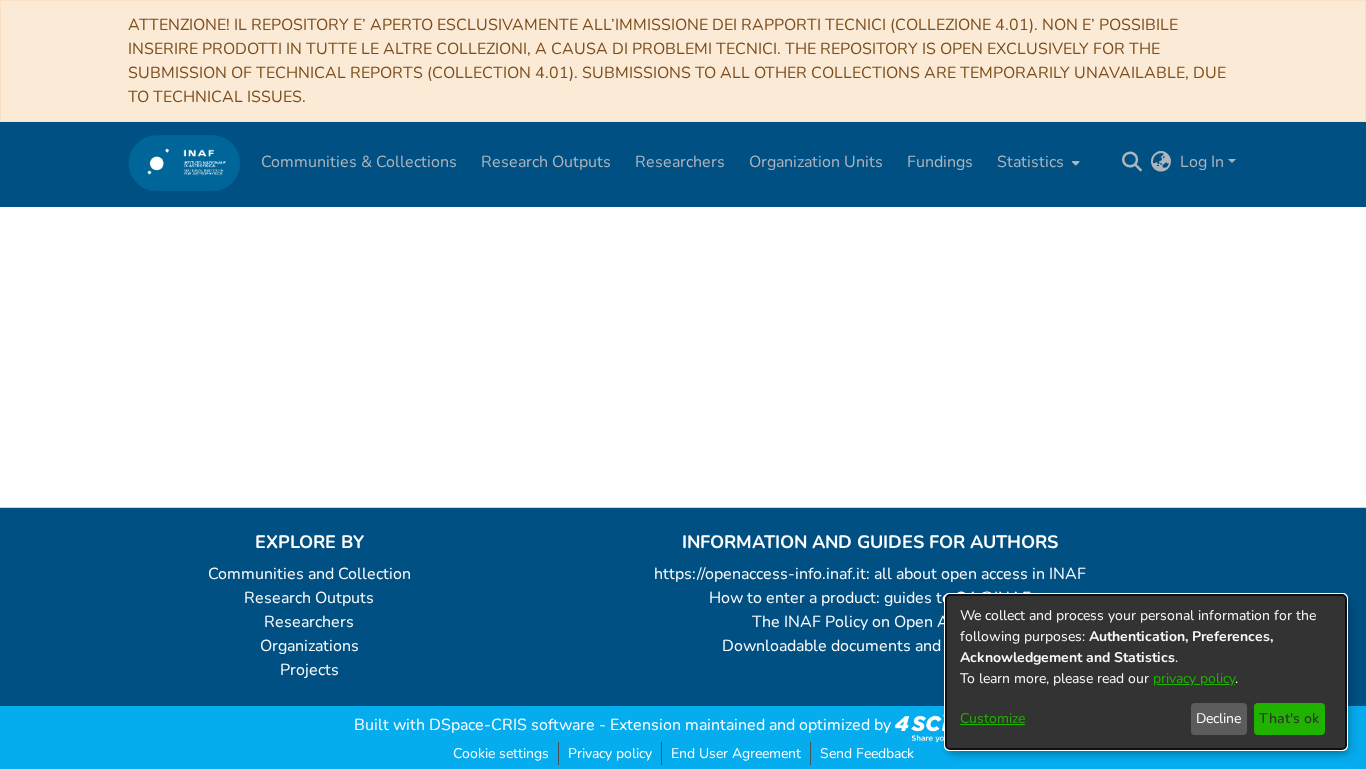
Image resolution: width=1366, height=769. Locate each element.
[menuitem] (1036, 162)
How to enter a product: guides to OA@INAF (870, 598)
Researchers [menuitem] (680, 162)
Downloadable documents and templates (870, 646)
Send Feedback (867, 753)
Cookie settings (501, 753)
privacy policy (1194, 678)
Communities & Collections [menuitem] (359, 162)
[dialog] (1146, 672)
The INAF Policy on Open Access (870, 622)
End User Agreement (736, 753)
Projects (309, 670)
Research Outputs (309, 598)
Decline (1218, 718)
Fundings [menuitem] (940, 162)
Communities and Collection (309, 574)
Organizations (309, 646)
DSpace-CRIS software (512, 725)
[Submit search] (1132, 162)
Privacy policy (610, 753)
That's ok (1289, 718)
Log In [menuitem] (1202, 162)
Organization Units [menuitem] (816, 162)
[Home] (184, 162)
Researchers (309, 622)
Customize (992, 718)
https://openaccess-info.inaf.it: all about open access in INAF (870, 574)
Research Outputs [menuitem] (546, 162)
